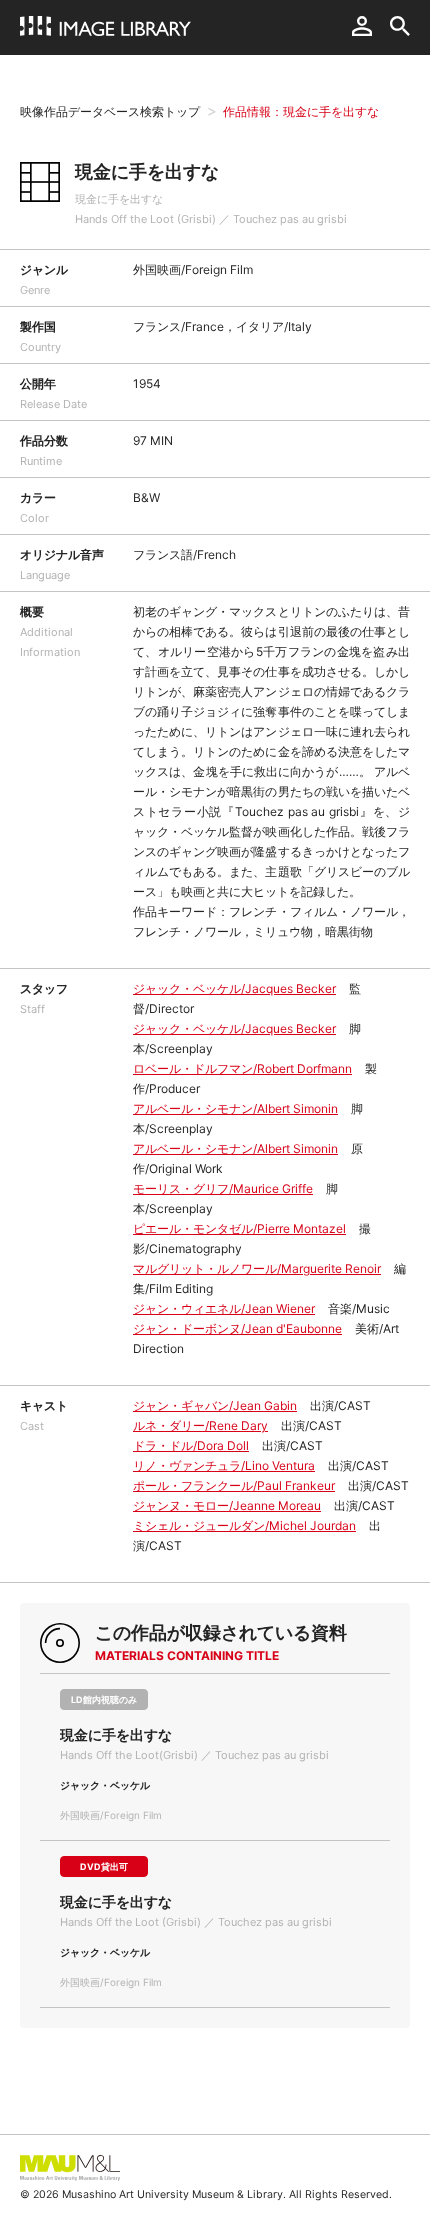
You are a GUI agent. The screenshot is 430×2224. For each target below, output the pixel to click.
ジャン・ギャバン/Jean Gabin (215, 1405)
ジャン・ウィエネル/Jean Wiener (224, 1308)
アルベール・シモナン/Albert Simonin (235, 1108)
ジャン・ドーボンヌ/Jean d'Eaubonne (237, 1328)
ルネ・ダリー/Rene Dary (200, 1425)
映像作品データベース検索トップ (110, 111)
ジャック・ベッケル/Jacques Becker (234, 988)
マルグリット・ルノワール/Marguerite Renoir (257, 1268)
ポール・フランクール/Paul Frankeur (234, 1485)
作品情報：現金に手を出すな (301, 111)
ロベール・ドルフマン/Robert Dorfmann (242, 1068)
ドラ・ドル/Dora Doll (191, 1445)
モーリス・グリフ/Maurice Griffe (223, 1188)
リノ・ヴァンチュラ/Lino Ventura (224, 1465)
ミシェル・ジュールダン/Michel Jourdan (244, 1525)
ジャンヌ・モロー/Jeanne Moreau (227, 1505)
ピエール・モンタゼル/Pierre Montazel (239, 1228)
